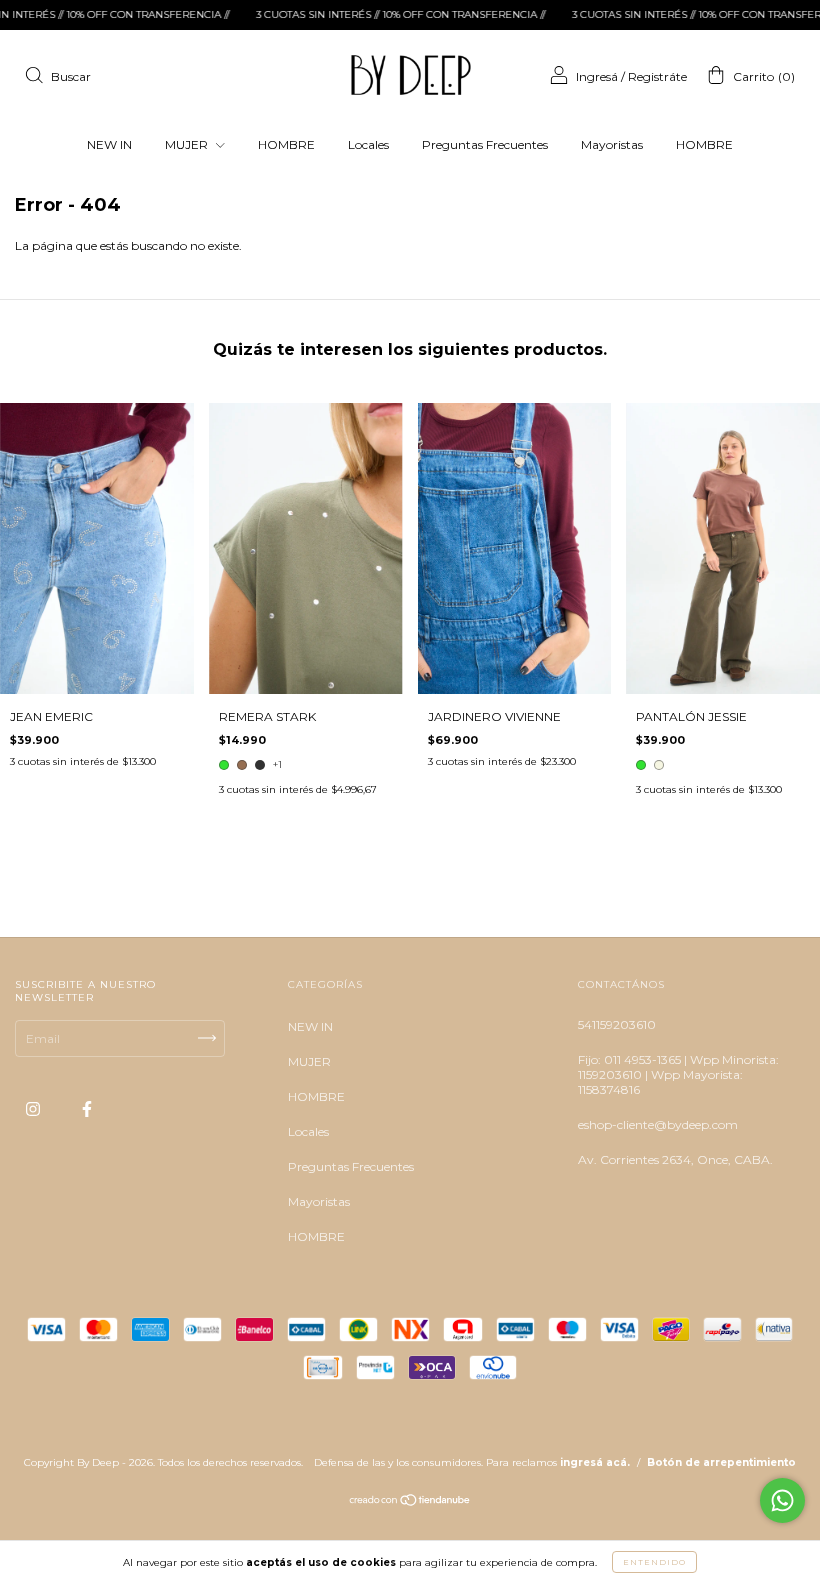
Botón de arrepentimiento (721, 1462)
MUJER (188, 144)
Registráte (657, 76)
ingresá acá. (595, 1462)
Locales (368, 144)
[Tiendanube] (410, 1502)
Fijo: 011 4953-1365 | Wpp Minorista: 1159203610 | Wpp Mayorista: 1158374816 (678, 1074)
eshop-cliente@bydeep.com (658, 1124)
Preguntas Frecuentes (485, 144)
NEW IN (109, 144)
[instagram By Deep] (34, 1108)
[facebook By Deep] (87, 1108)
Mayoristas (612, 144)
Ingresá (597, 76)
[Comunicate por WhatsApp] (782, 1500)
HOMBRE (286, 144)
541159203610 (617, 1024)
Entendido (654, 1562)
